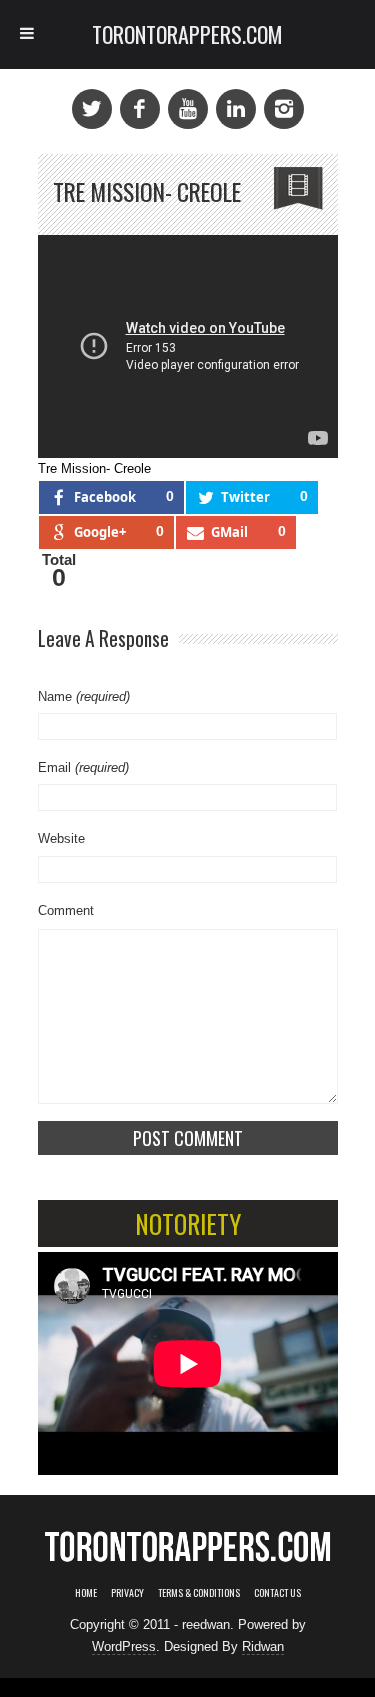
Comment (66, 910)
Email (83, 767)
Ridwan (263, 1646)
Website (61, 838)
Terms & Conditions (199, 1592)
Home (86, 1592)
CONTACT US (277, 1592)
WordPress (124, 1646)
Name (84, 696)
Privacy (127, 1592)
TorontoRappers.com (187, 34)
